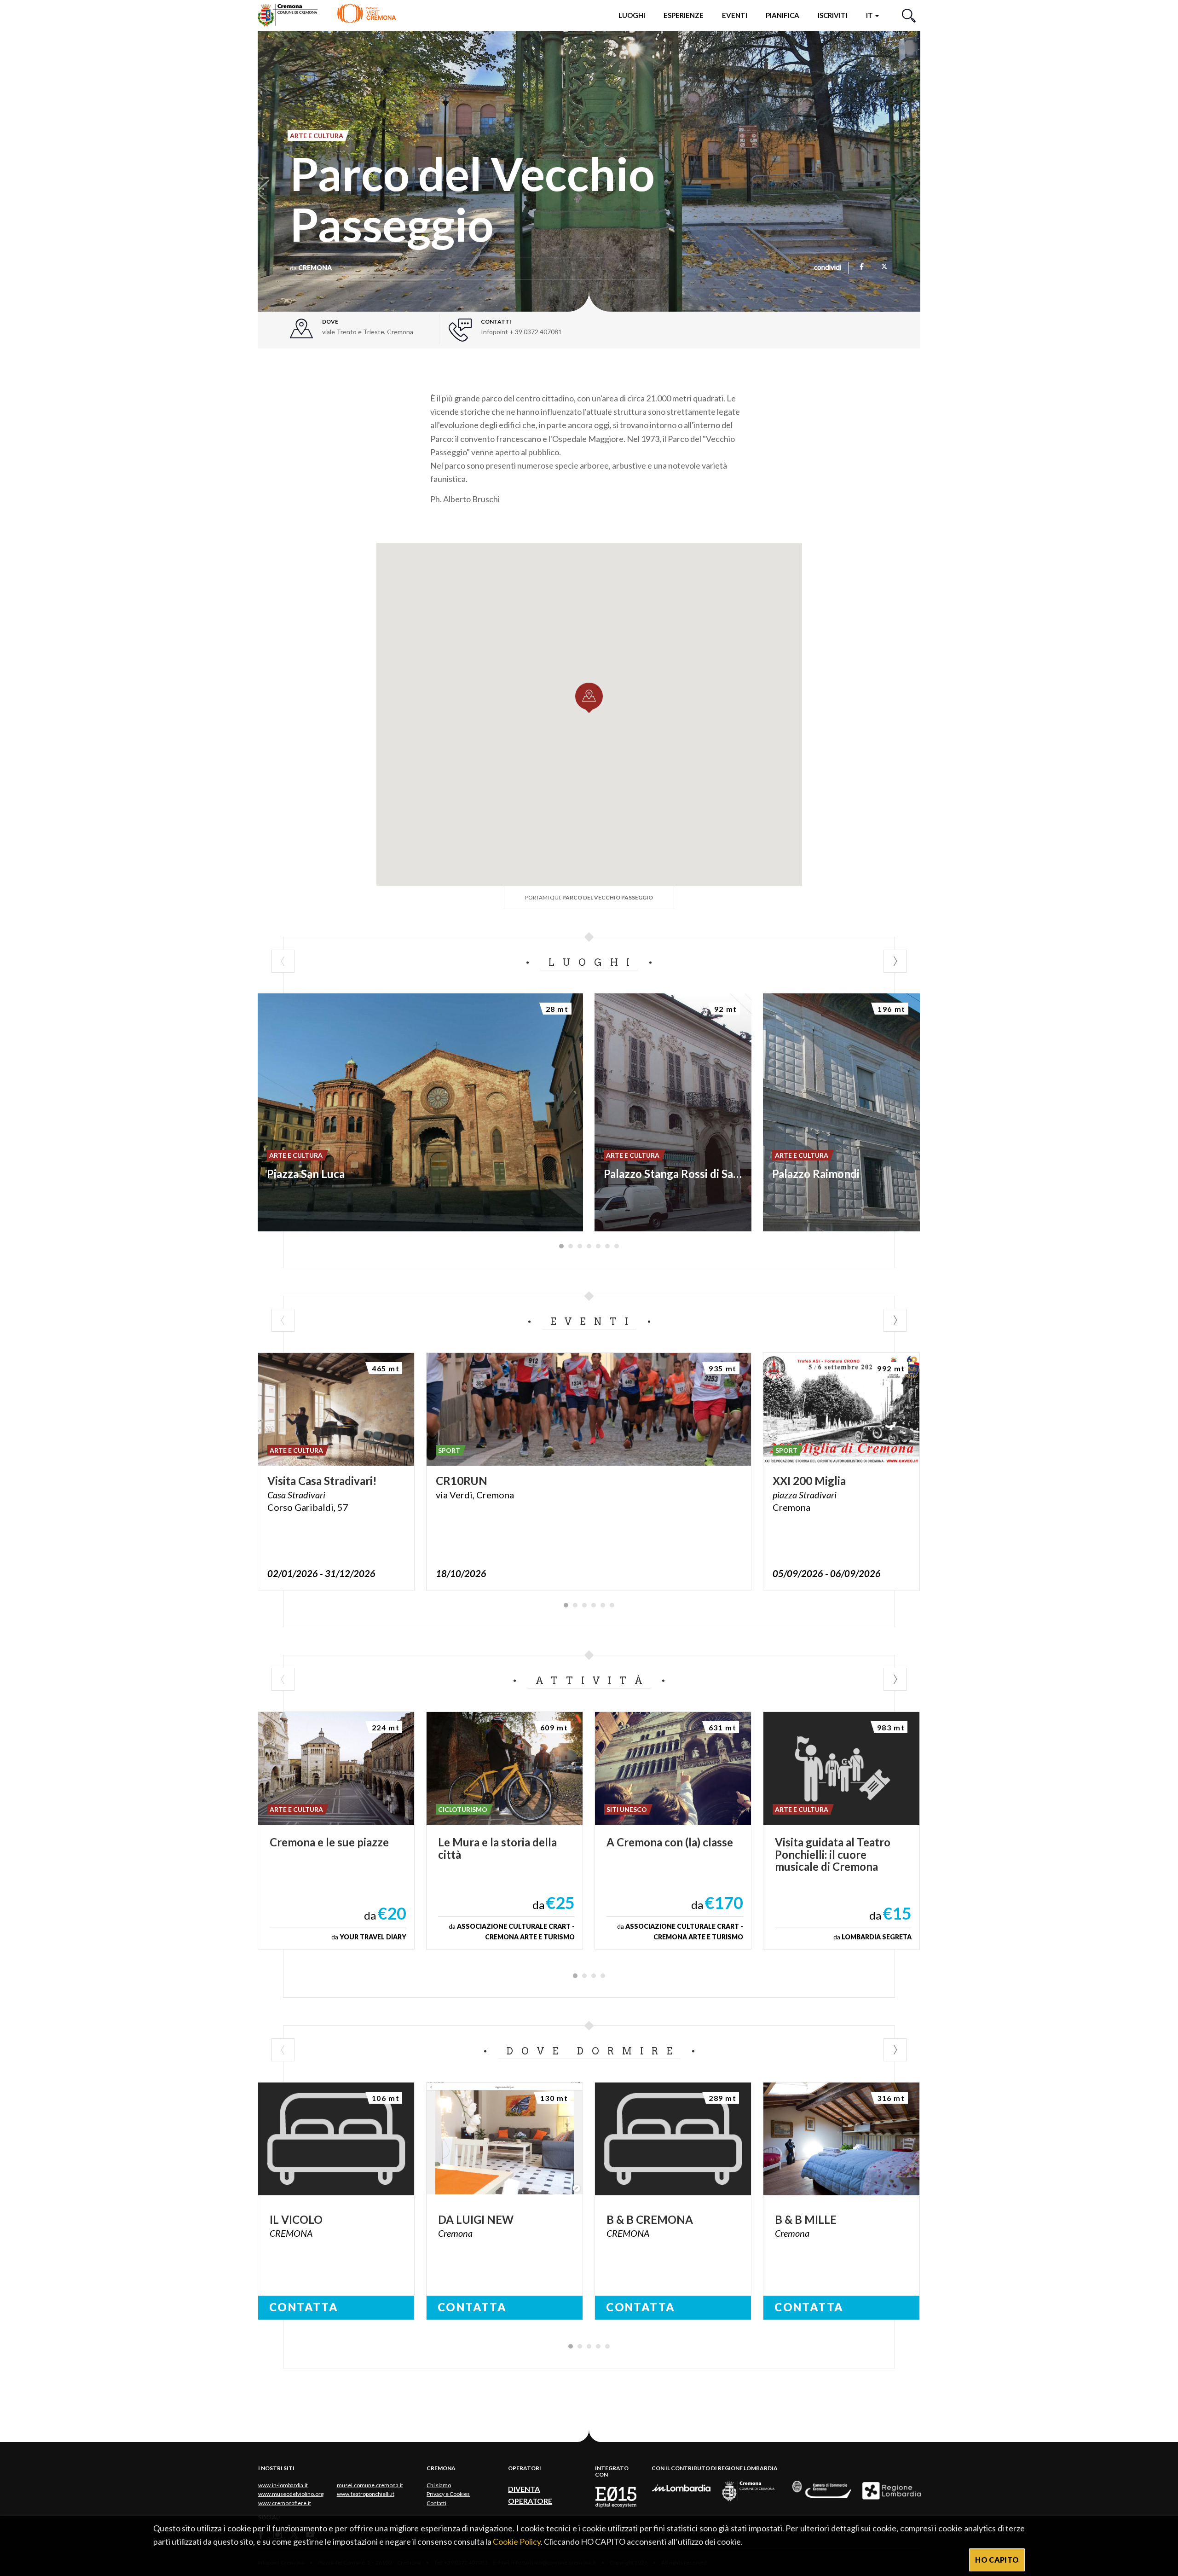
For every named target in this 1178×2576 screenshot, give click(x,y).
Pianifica (782, 15)
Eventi (735, 15)
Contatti (436, 2503)
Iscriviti (833, 15)
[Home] (327, 15)
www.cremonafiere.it (285, 2503)
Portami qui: (589, 897)
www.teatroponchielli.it (366, 2494)
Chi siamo (439, 2485)
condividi (828, 268)
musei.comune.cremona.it (370, 2485)
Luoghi (632, 15)
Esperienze (684, 15)
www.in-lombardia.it (283, 2485)
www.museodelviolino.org (291, 2494)
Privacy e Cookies (448, 2494)
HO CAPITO (997, 2560)
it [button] (870, 15)
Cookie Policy (517, 2541)
